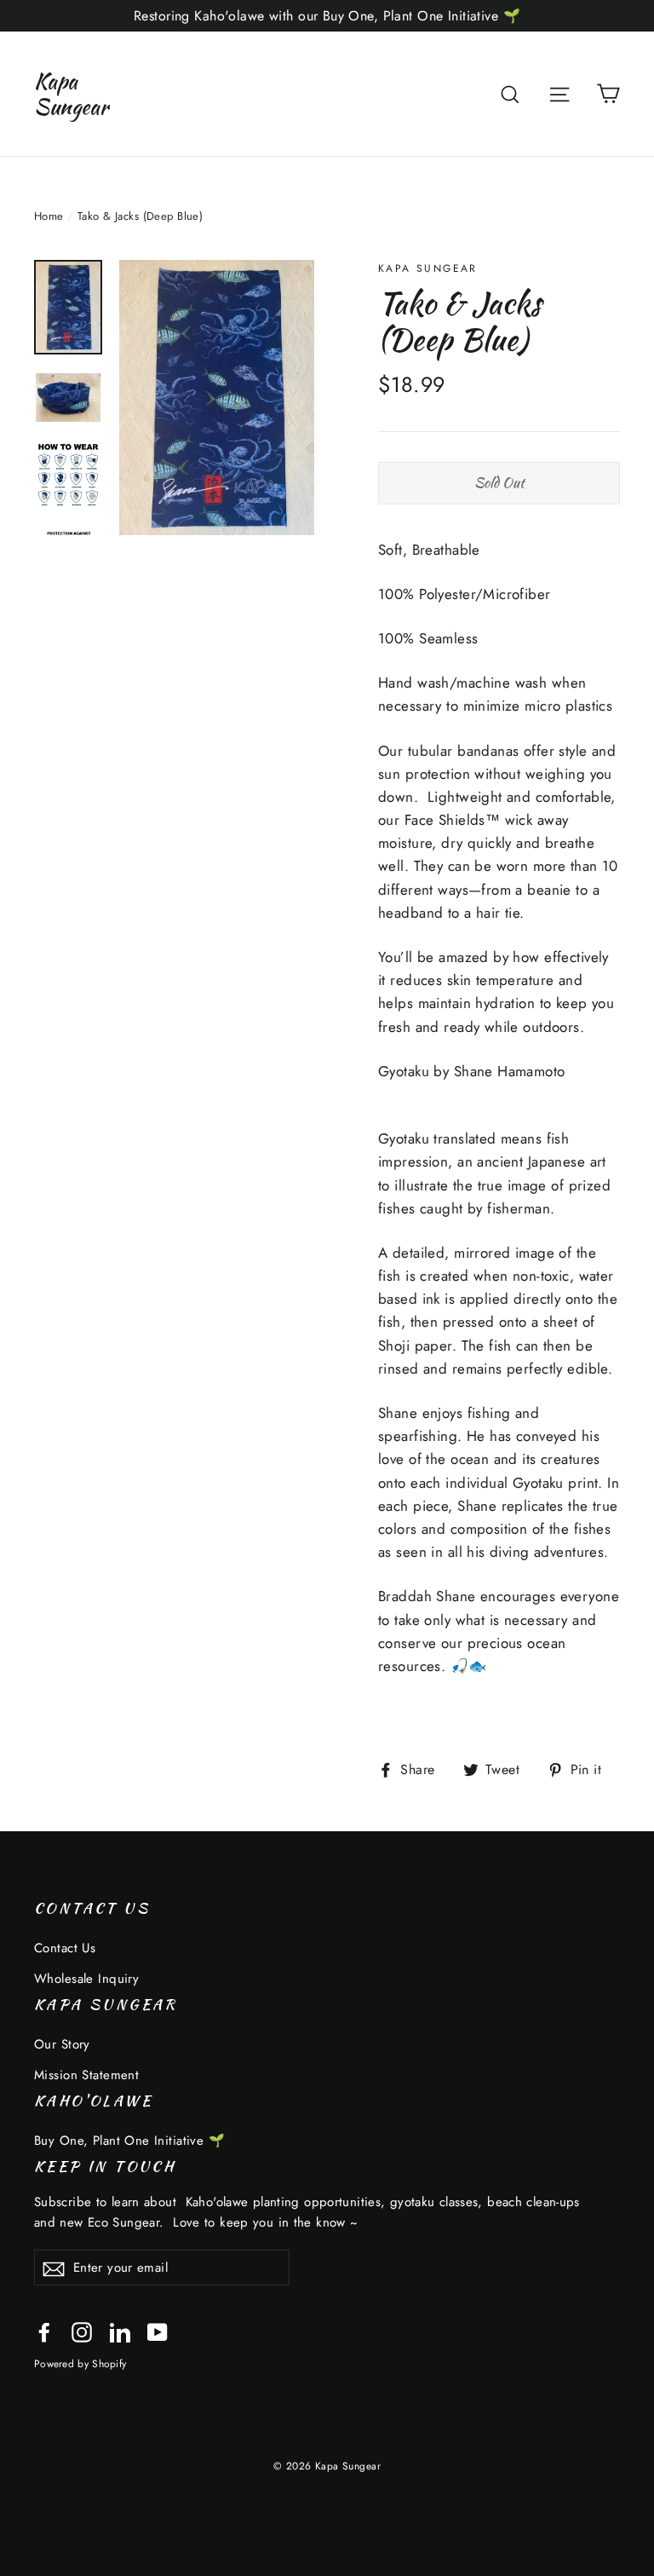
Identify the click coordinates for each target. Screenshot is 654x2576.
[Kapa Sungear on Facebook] (44, 2331)
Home (49, 216)
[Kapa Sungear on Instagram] (82, 2331)
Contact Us (65, 1948)
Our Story (62, 2044)
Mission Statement (86, 2075)
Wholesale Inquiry (86, 1979)
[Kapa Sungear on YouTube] (158, 2331)
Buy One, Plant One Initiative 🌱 (129, 2141)
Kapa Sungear (71, 94)
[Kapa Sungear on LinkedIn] (120, 2331)
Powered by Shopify (80, 2363)
